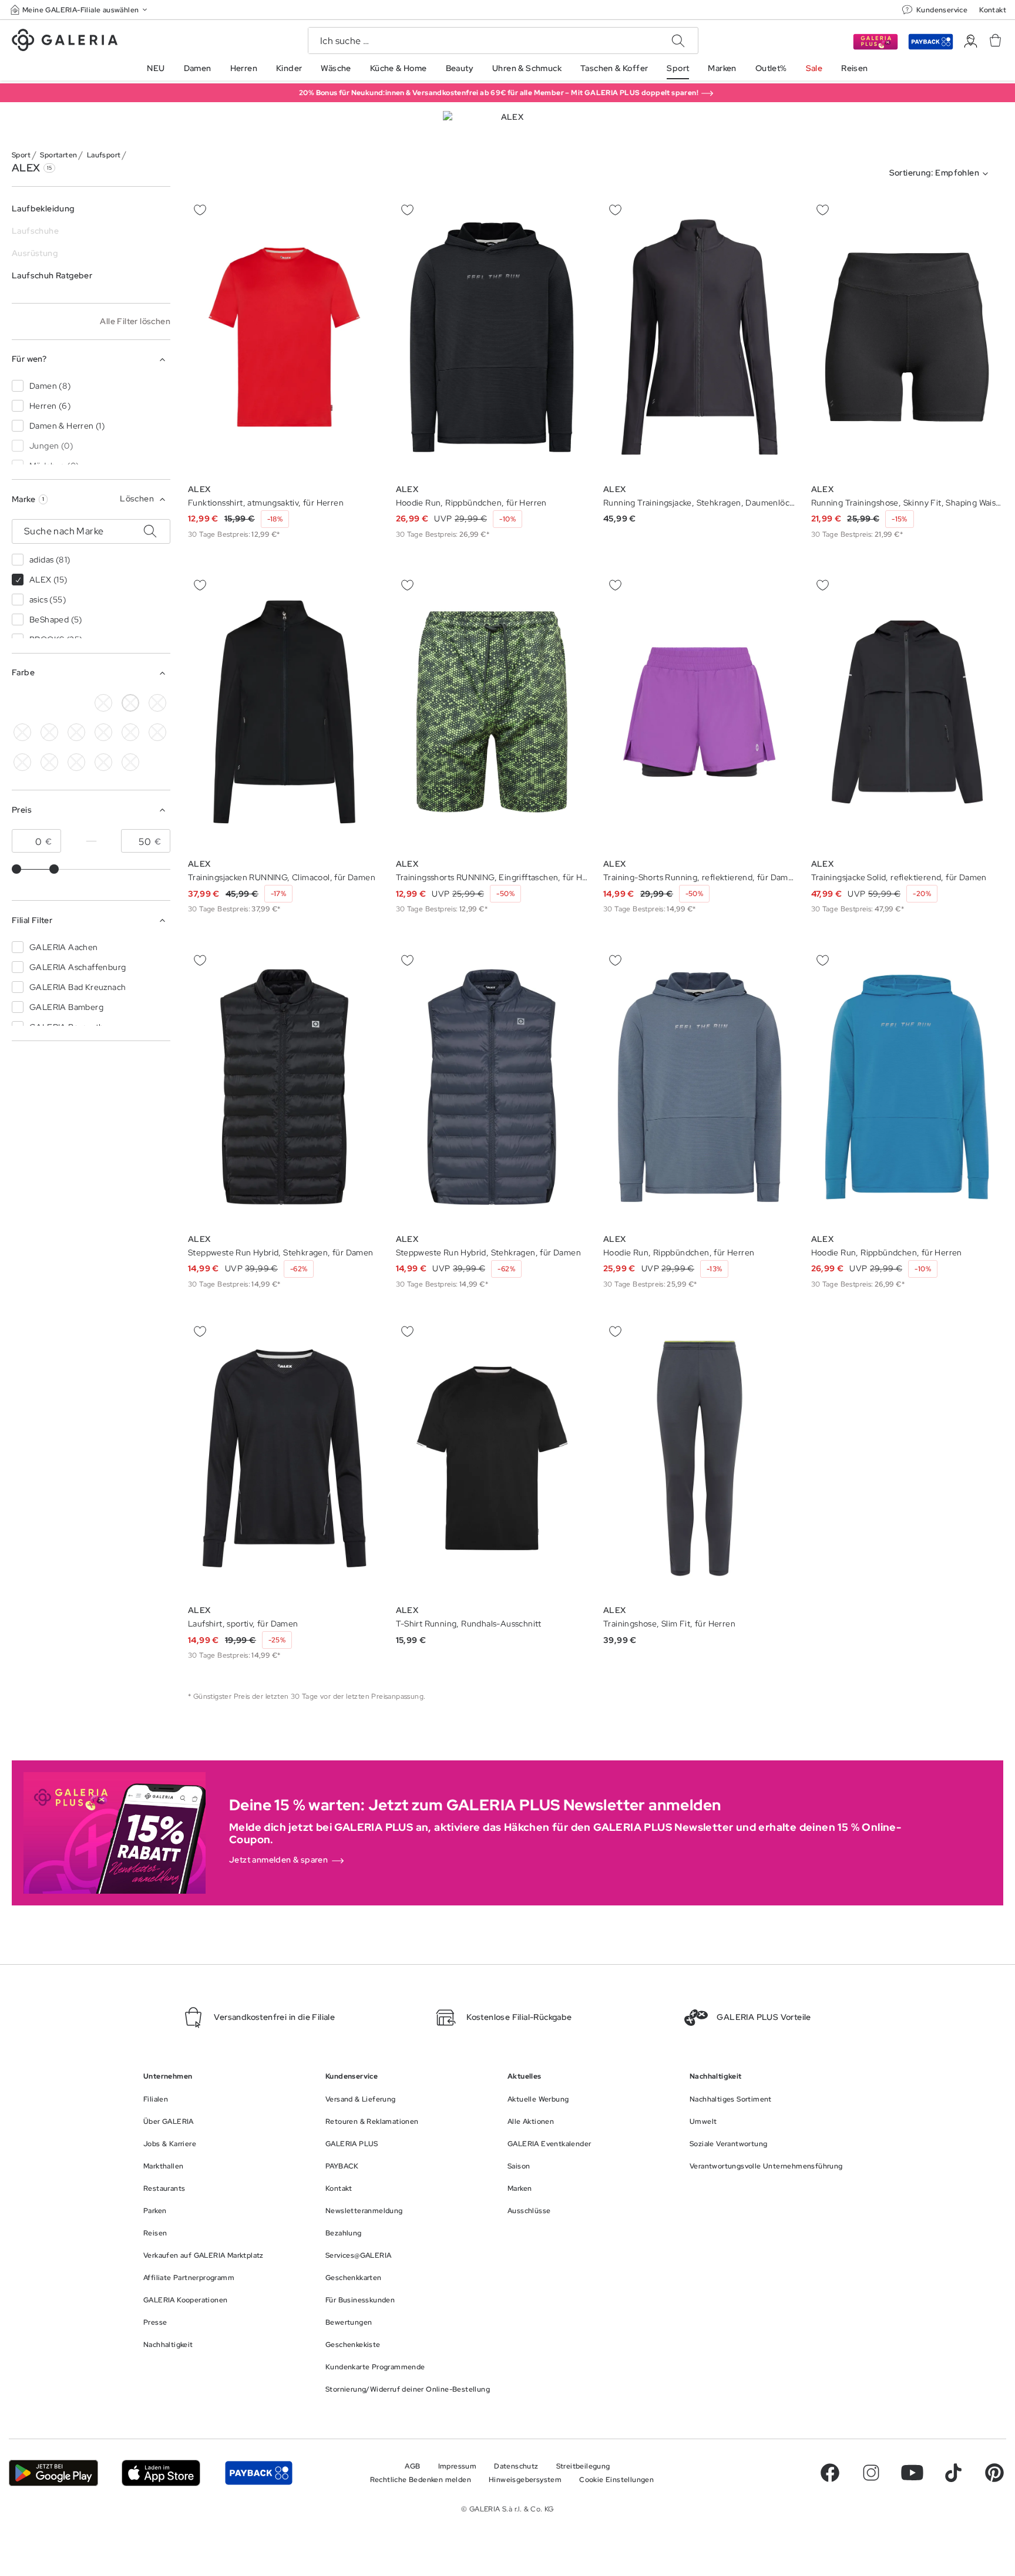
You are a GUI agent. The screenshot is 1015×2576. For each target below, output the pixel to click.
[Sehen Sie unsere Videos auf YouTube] (912, 2473)
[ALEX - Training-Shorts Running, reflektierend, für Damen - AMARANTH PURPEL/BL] (700, 712)
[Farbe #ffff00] (49, 762)
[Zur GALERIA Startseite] (65, 42)
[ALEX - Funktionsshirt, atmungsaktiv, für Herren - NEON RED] (284, 337)
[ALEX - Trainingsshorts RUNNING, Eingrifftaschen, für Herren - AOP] (492, 712)
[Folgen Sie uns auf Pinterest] (994, 2473)
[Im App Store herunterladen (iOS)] (161, 2473)
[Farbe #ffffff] (130, 703)
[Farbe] (76, 762)
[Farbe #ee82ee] (103, 732)
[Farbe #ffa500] (22, 762)
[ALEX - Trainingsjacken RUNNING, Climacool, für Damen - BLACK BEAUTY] (284, 712)
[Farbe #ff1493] (130, 732)
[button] (80, 10)
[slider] (16, 869)
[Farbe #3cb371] (49, 732)
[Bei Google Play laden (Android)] (53, 2473)
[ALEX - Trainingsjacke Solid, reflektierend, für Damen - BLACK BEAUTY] (908, 712)
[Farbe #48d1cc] (49, 703)
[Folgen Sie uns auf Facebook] (830, 2473)
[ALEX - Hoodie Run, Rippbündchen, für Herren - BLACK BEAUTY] (492, 337)
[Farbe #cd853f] (22, 732)
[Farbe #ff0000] (157, 732)
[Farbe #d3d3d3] (103, 703)
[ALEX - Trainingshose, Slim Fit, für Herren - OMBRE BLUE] (700, 1459)
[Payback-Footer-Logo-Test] (258, 2473)
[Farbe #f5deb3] (157, 703)
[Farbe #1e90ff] (76, 703)
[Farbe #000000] (22, 703)
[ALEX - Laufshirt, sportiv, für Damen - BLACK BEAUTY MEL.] (284, 1459)
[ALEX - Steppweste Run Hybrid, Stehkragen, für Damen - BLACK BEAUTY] (284, 1087)
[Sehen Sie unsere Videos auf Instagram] (871, 2473)
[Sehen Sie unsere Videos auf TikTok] (953, 2473)
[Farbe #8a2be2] (76, 732)
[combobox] (941, 174)
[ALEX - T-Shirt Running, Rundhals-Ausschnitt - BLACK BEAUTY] (492, 1459)
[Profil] (971, 41)
